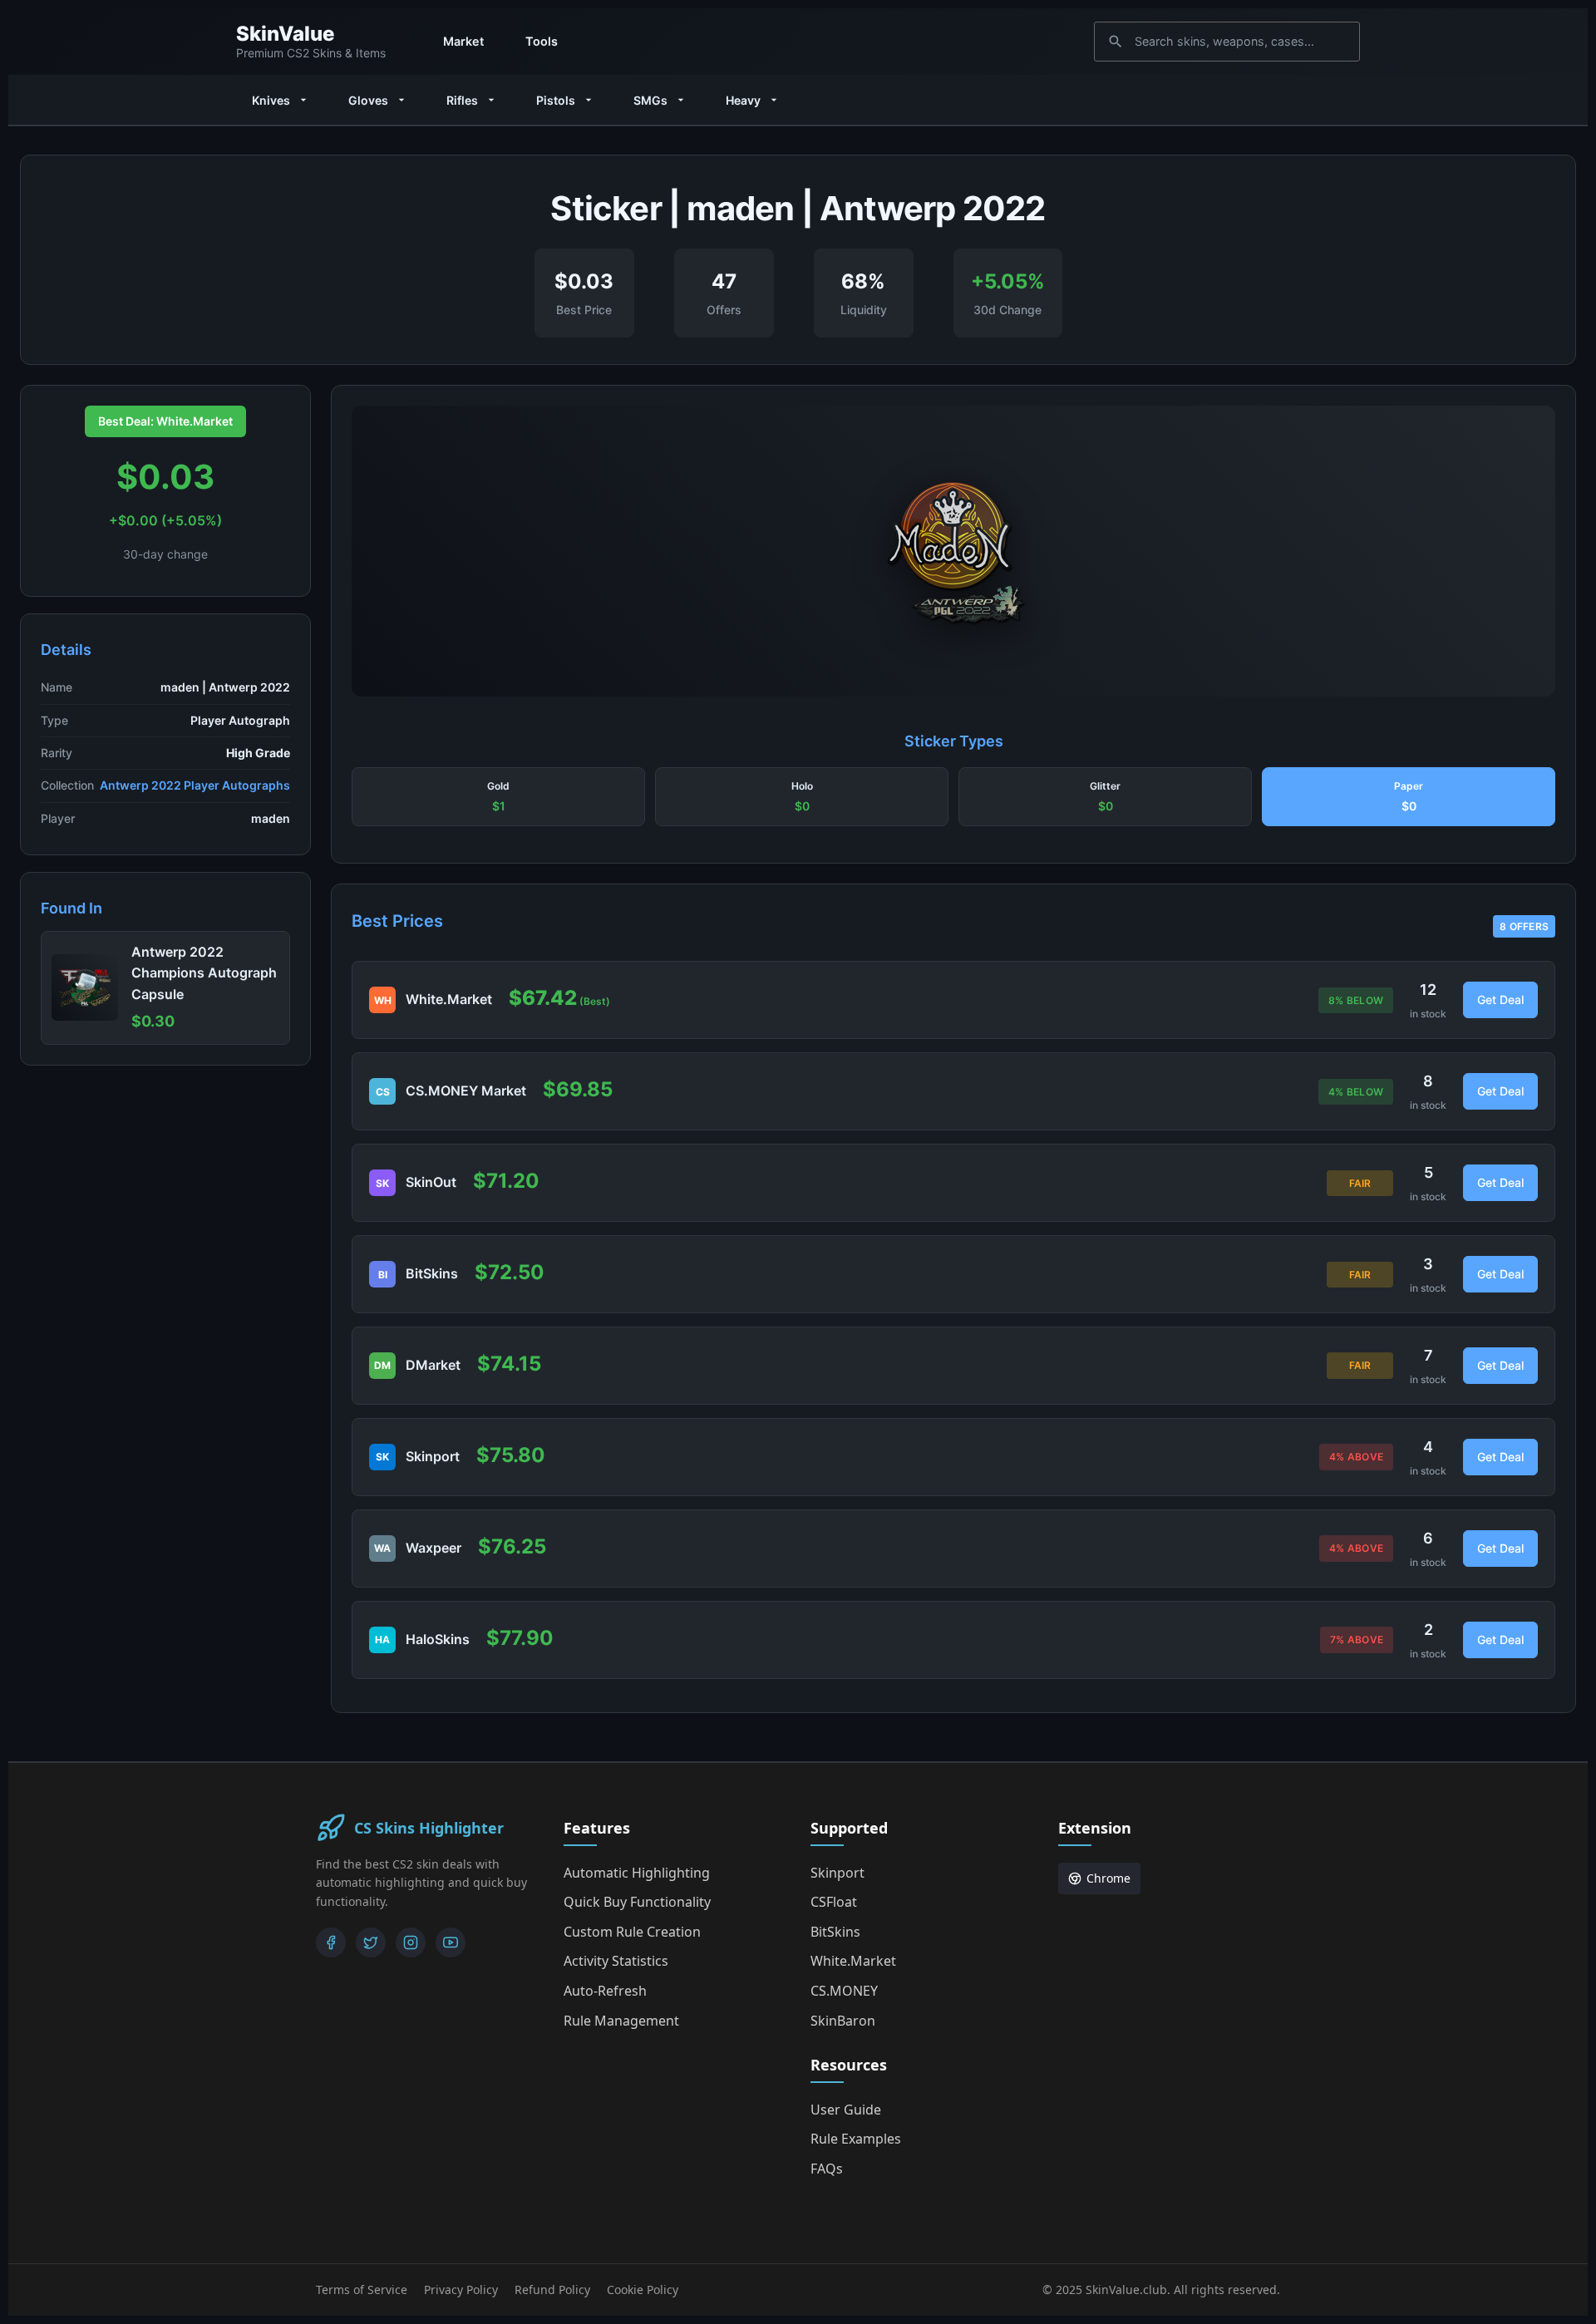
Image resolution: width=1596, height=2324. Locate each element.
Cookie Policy (643, 2290)
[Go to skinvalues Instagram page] (411, 1942)
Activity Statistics (616, 1961)
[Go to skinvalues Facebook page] (331, 1942)
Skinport (837, 1873)
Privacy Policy (461, 2290)
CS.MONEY (844, 1991)
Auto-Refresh (605, 1991)
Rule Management (621, 2021)
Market (463, 41)
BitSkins (835, 1932)
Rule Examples (856, 2139)
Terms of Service (362, 2290)
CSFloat (834, 1902)
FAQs (827, 2169)
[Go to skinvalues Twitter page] (371, 1942)
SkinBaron (843, 2021)
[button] (498, 797)
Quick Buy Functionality (637, 1902)
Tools (542, 41)
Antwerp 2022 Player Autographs (195, 785)
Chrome (1108, 1878)
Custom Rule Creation (632, 1932)
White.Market (853, 1961)
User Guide (846, 2110)
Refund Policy (552, 2290)
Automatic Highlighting (637, 1873)
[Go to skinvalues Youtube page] (451, 1942)
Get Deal (1500, 1000)
